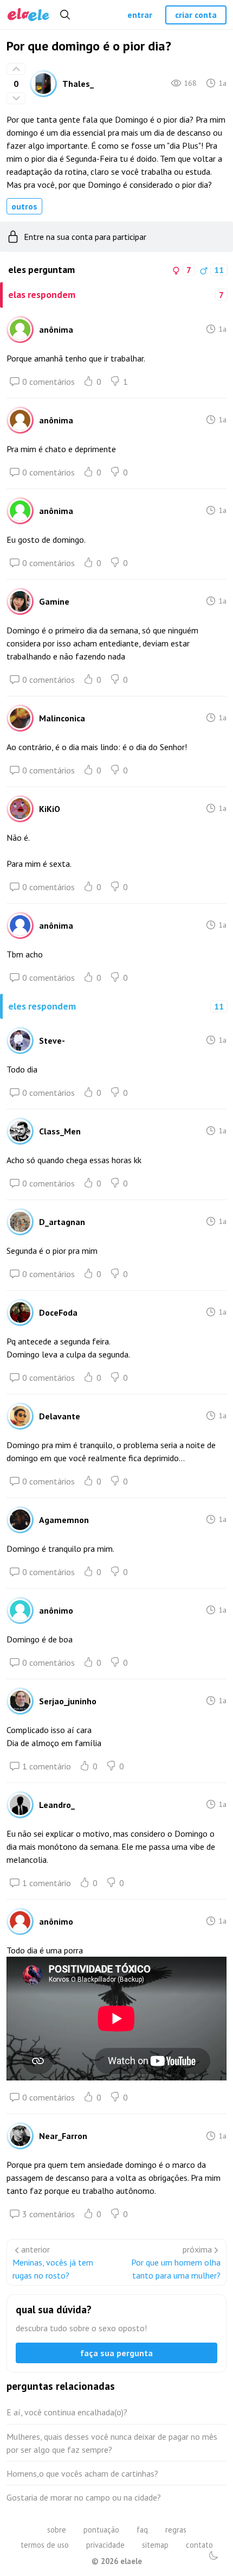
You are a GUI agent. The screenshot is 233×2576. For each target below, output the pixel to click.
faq (142, 2530)
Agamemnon (64, 1520)
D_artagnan (62, 1222)
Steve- (52, 1040)
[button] (213, 2555)
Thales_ (78, 84)
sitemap (155, 2545)
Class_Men (60, 1131)
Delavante (60, 1416)
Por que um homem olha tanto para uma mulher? (176, 2269)
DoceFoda (58, 1312)
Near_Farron (63, 2136)
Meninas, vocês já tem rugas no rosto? (53, 2269)
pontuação (101, 2530)
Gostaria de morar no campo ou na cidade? (84, 2497)
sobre (57, 2530)
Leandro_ (57, 1805)
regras (176, 2530)
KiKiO (50, 809)
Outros (24, 206)
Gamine (54, 601)
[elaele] (28, 15)
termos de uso (45, 2545)
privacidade (105, 2545)
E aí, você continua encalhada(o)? (67, 2412)
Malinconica (62, 718)
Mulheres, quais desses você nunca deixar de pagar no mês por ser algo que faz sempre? (112, 2443)
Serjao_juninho (68, 1701)
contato (199, 2545)
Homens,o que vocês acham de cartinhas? (82, 2473)
